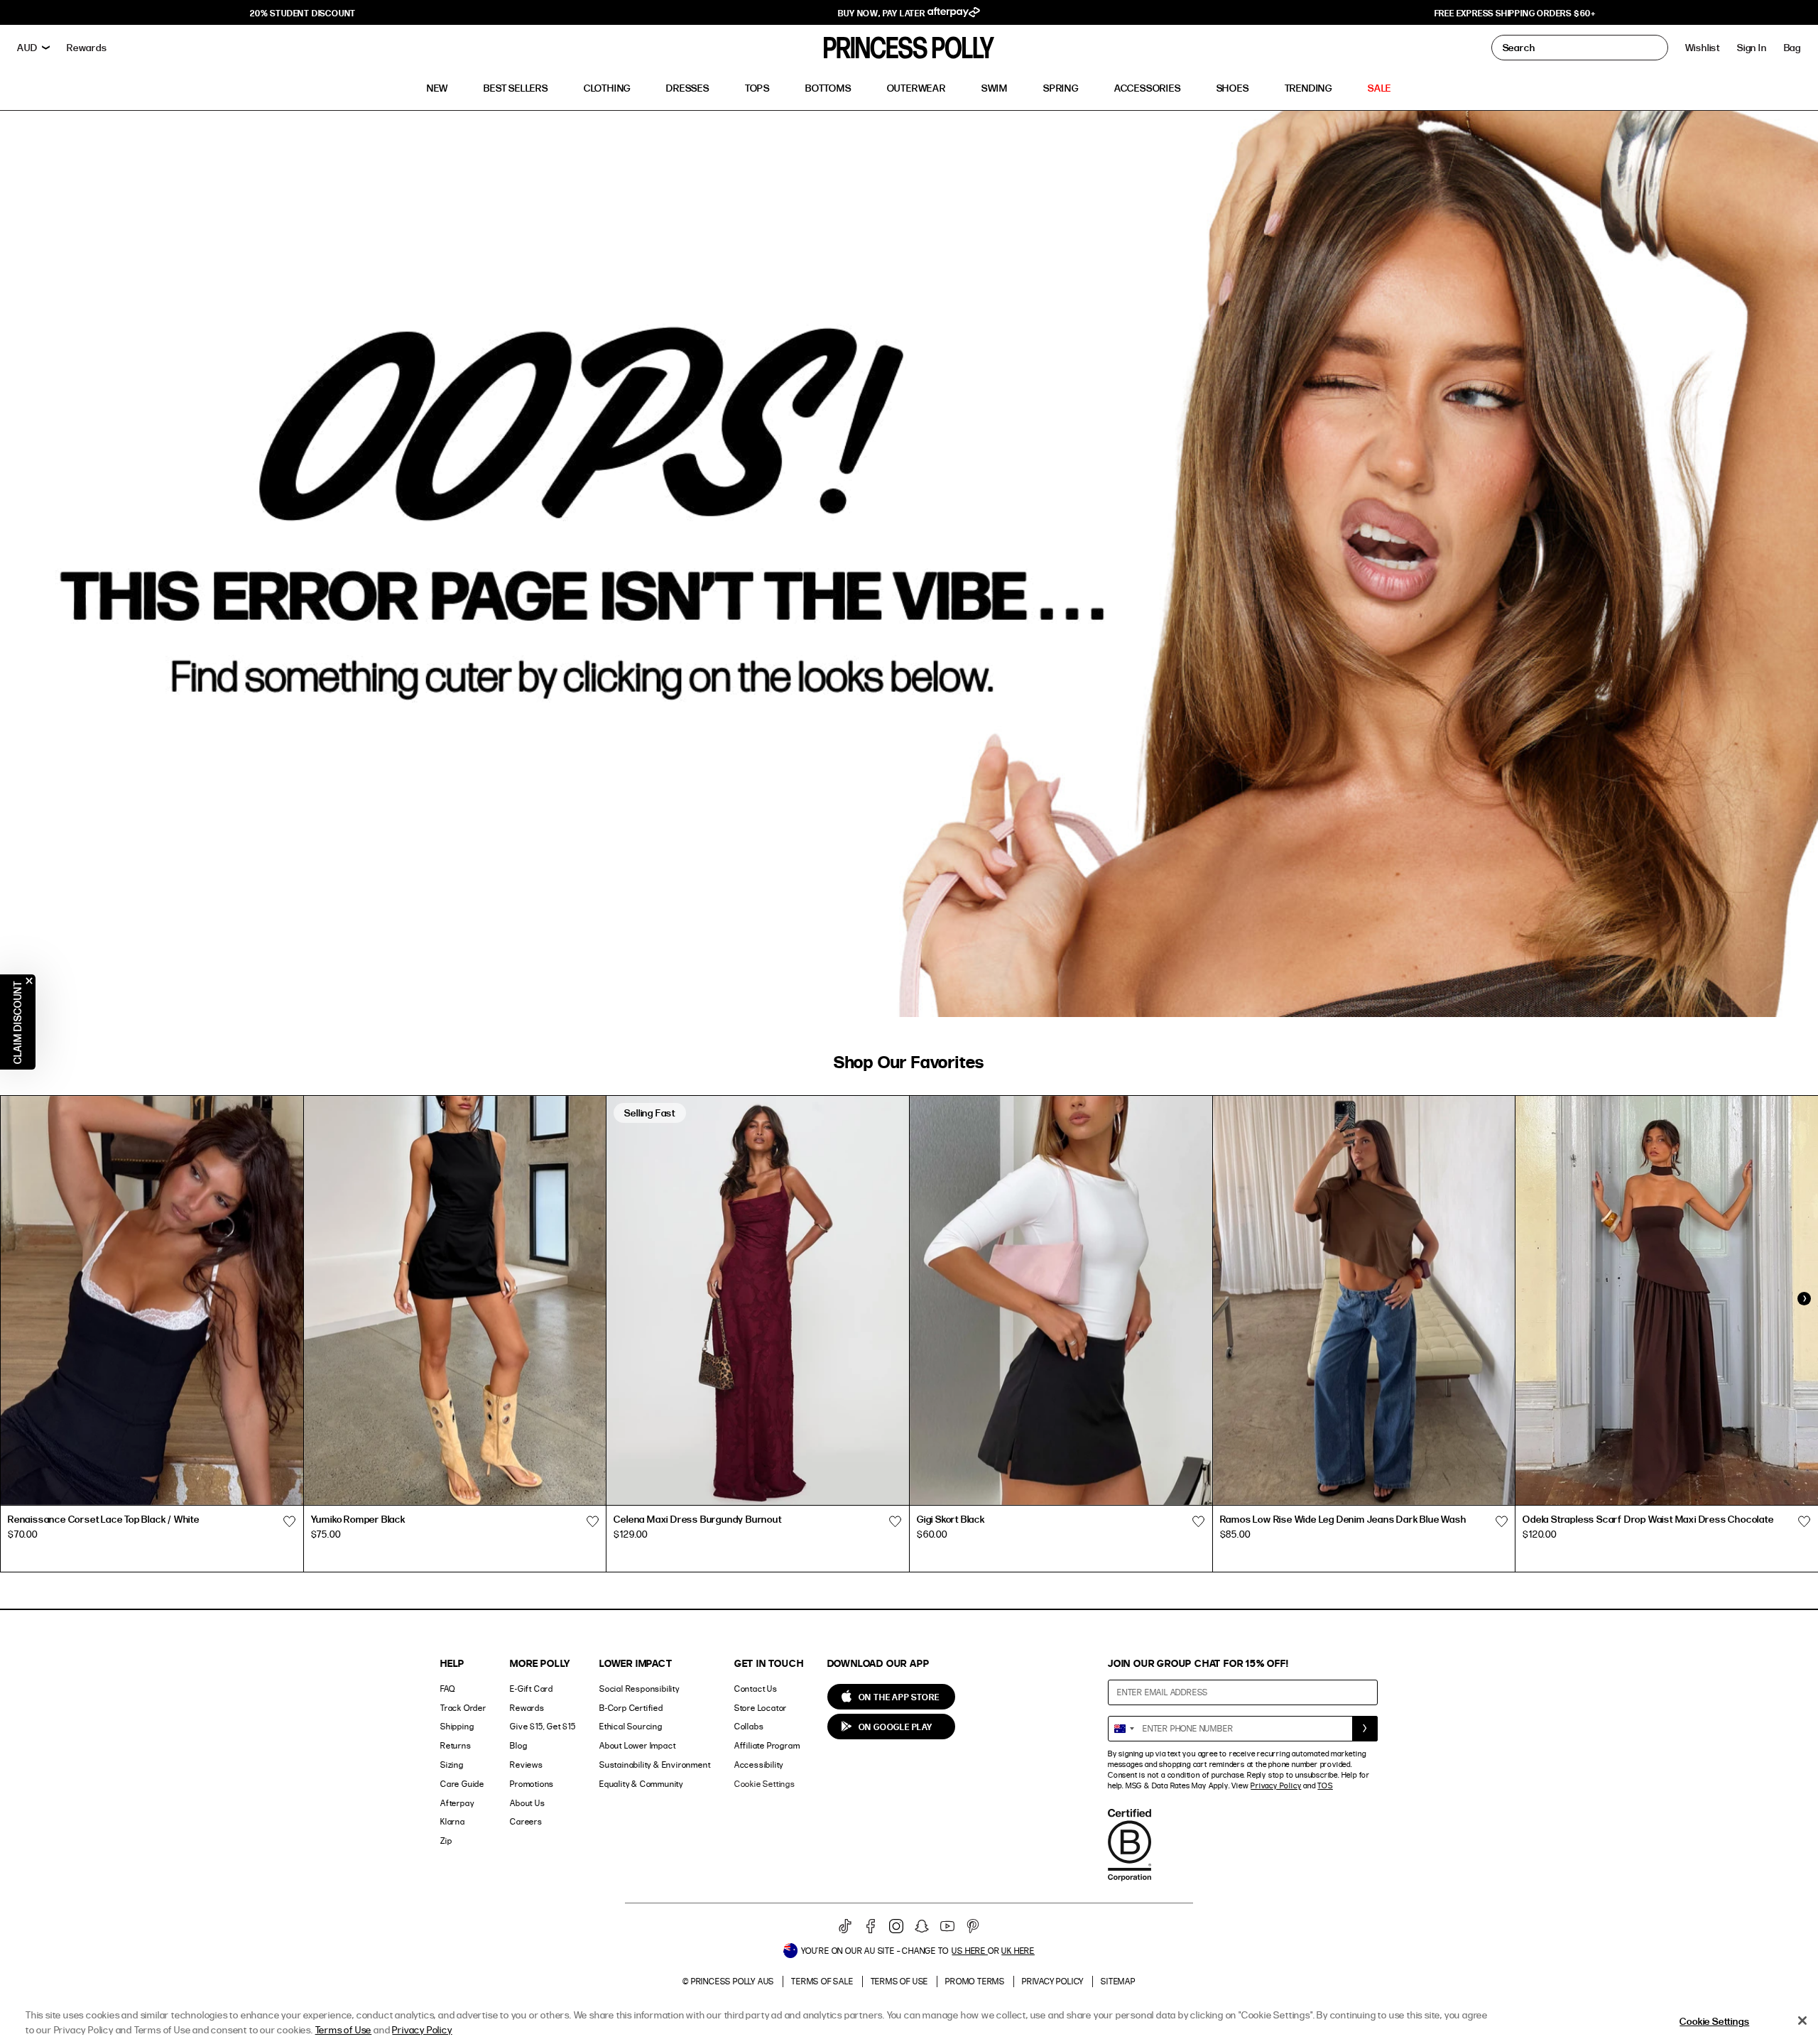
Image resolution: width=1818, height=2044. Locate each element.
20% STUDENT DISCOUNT (303, 13)
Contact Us (756, 1689)
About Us (527, 1803)
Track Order (463, 1708)
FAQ (447, 1689)
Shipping (457, 1726)
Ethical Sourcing (631, 1726)
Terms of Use (900, 1981)
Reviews (527, 1765)
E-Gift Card (532, 1689)
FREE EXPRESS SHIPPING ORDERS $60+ (1515, 13)
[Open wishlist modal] (290, 1521)
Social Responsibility (639, 1689)
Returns (456, 1745)
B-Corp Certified (631, 1708)
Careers (526, 1821)
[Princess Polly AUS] (909, 48)
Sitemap (1118, 1981)
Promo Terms (975, 1981)
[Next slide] (1804, 1299)
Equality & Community (641, 1784)
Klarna (453, 1821)
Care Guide (462, 1784)
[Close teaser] (29, 981)
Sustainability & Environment (655, 1765)
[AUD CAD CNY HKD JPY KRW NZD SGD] (33, 48)
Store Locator (761, 1708)
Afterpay (457, 1803)
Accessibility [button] (759, 1765)
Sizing (452, 1765)
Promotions (532, 1784)
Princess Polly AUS (733, 1981)
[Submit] (1365, 1729)
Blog (518, 1745)
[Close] (1802, 2021)
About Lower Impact (637, 1745)
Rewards (527, 1708)
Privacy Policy (1276, 1785)
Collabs (749, 1726)
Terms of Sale (822, 1981)
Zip (446, 1841)
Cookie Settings (765, 1784)
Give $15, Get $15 (543, 1726)
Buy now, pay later (882, 13)
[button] (1792, 48)
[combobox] (1123, 1729)
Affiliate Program (767, 1745)
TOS (1325, 1785)
